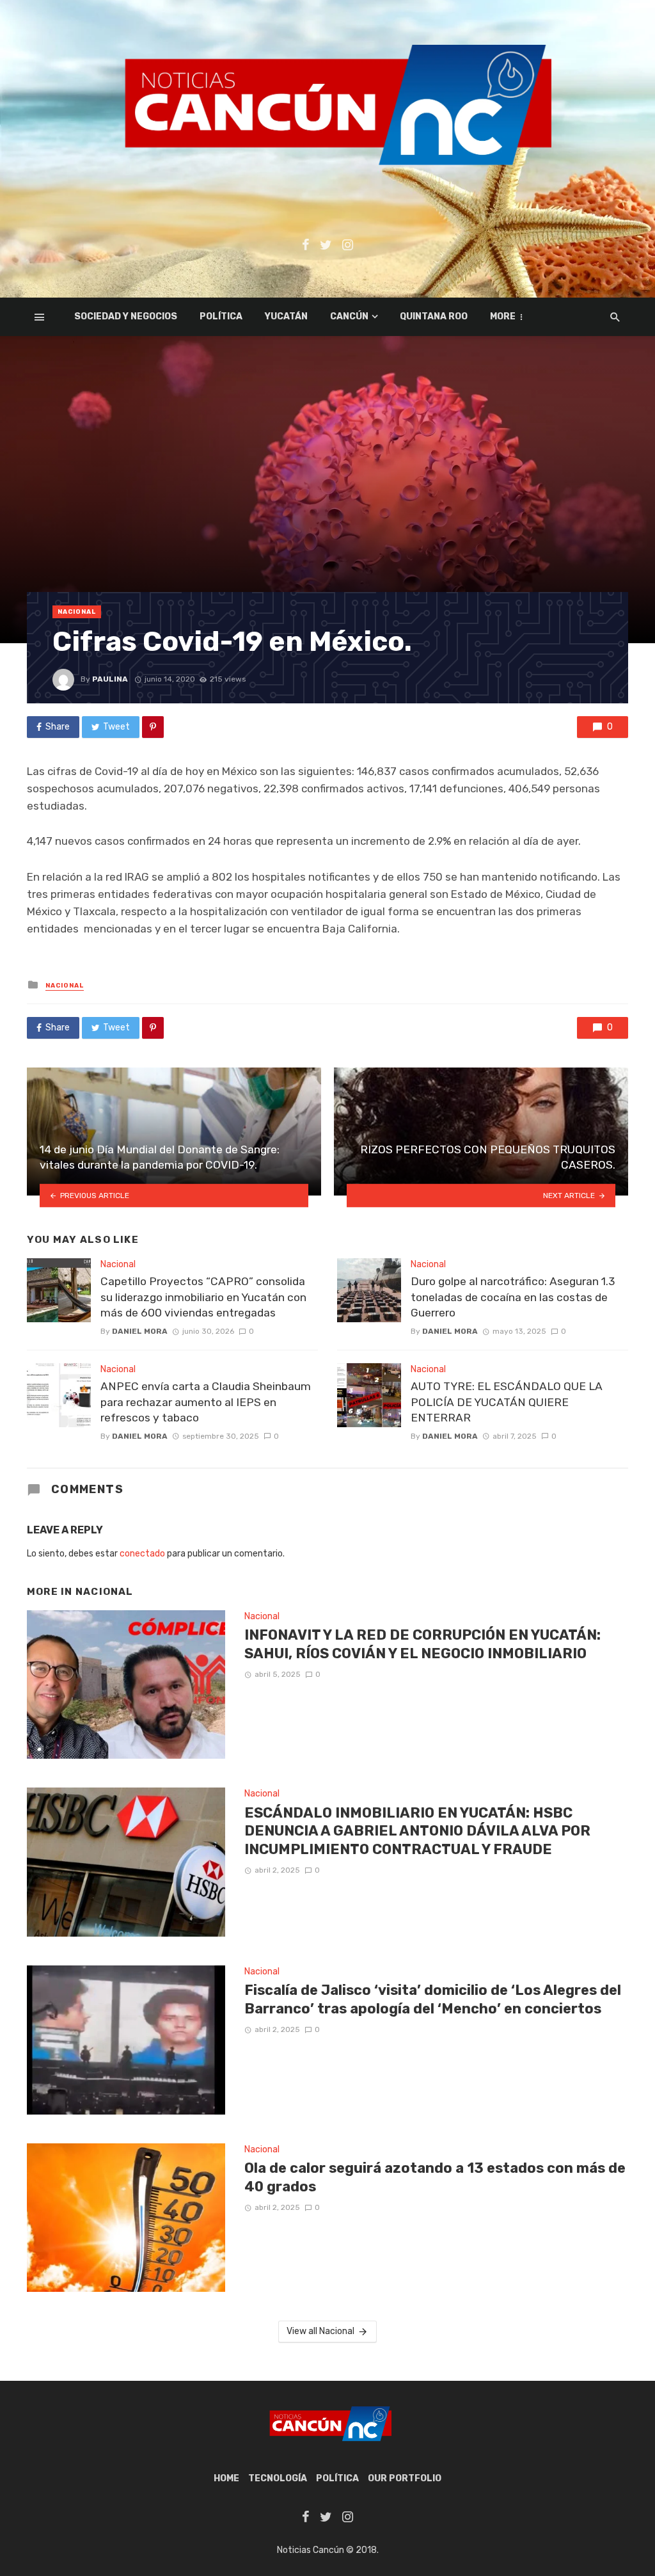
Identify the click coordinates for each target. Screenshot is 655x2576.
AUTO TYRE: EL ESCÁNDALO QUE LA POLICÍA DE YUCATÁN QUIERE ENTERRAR (507, 1402)
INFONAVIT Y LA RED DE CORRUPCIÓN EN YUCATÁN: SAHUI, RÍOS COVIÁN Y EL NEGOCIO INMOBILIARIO (422, 1644)
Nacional (77, 612)
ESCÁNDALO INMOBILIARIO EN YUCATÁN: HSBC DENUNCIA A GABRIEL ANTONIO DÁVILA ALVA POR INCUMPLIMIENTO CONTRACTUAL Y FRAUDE (417, 1831)
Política (221, 316)
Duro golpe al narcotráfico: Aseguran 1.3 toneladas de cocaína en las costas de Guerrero (513, 1297)
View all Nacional (320, 2331)
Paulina (110, 679)
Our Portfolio (405, 2478)
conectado (142, 1554)
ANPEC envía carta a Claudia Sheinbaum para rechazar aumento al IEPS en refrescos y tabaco (206, 1402)
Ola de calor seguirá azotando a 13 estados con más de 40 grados (435, 2177)
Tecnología (278, 2478)
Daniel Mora (140, 1331)
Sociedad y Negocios (126, 316)
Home (226, 2478)
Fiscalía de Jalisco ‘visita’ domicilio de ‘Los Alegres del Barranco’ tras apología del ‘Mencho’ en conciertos (433, 1999)
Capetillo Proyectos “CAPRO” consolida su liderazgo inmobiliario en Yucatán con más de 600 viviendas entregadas (203, 1297)
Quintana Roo (434, 316)
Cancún (349, 316)
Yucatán (286, 316)
